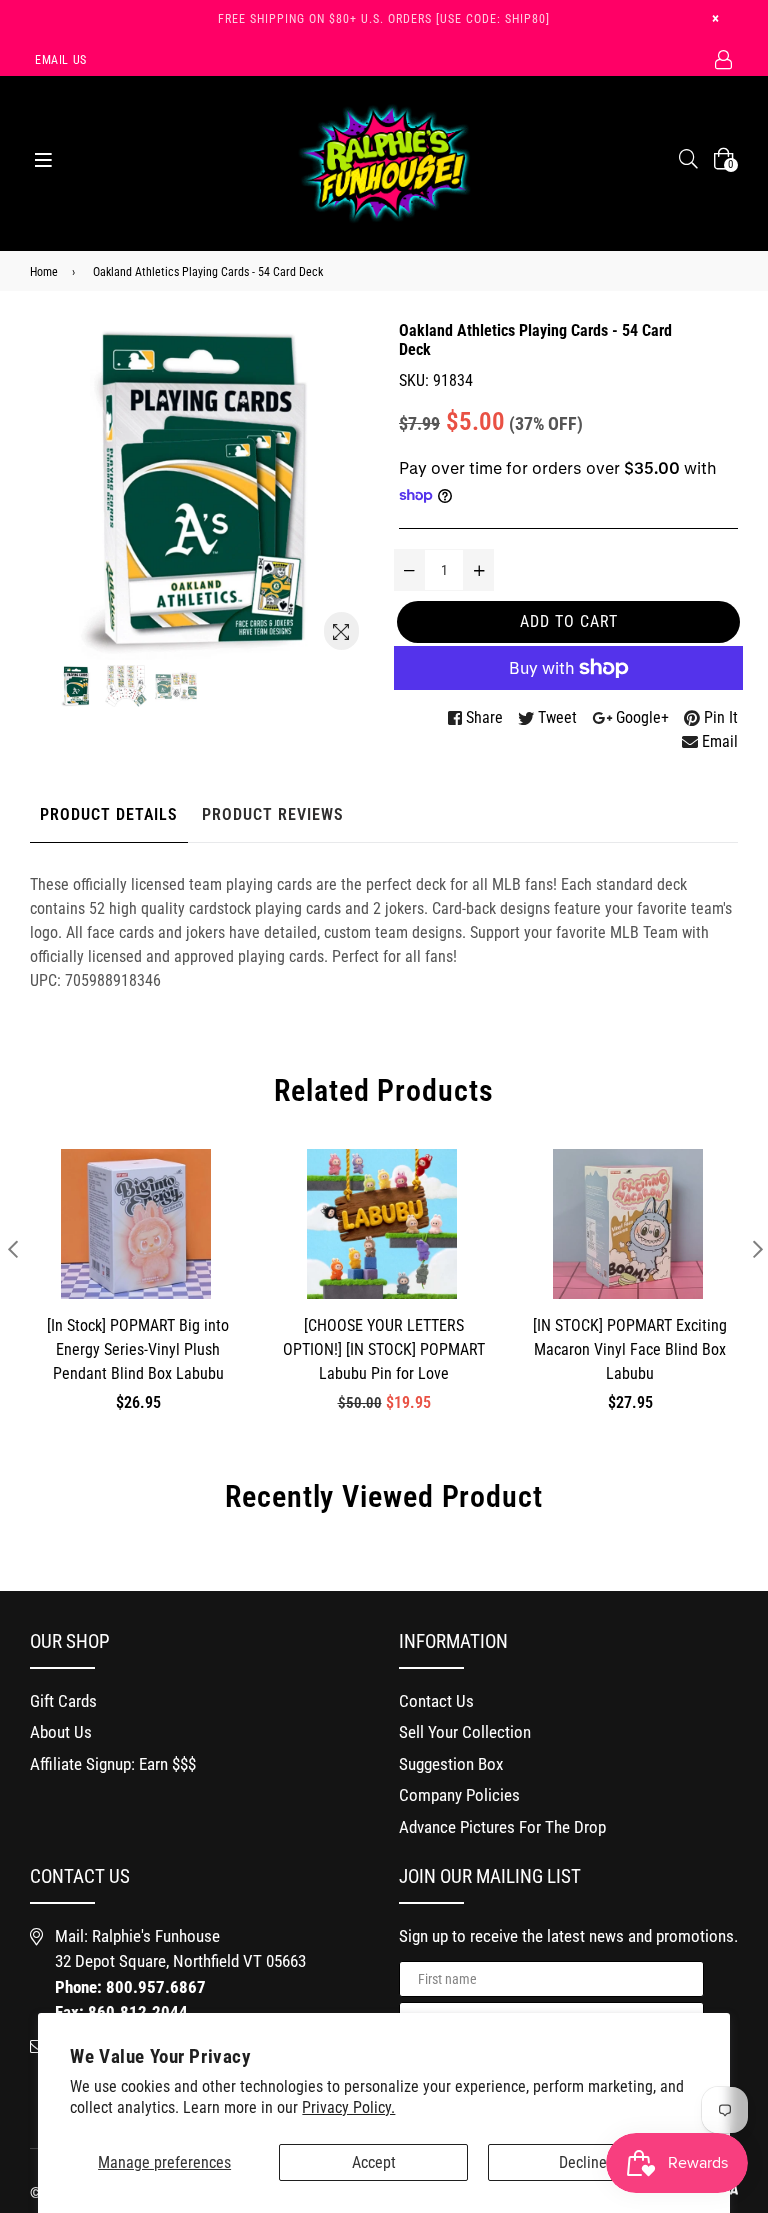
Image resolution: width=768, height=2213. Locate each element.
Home (44, 272)
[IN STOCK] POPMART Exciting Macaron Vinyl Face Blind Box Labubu (630, 1349)
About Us (61, 1732)
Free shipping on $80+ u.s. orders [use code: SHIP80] (384, 19)
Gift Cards (63, 1701)
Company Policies (459, 1795)
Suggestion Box (451, 1764)
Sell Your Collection (465, 1732)
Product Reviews (273, 814)
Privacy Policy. (348, 2107)
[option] (76, 686)
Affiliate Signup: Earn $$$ (113, 1764)
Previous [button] (12, 1248)
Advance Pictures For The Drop (502, 1827)
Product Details (109, 814)
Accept (374, 2162)
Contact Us (436, 1701)
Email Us (61, 60)
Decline (583, 2162)
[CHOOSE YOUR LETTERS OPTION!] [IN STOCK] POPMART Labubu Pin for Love (384, 1349)
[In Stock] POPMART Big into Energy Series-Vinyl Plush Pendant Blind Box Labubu (138, 1349)
